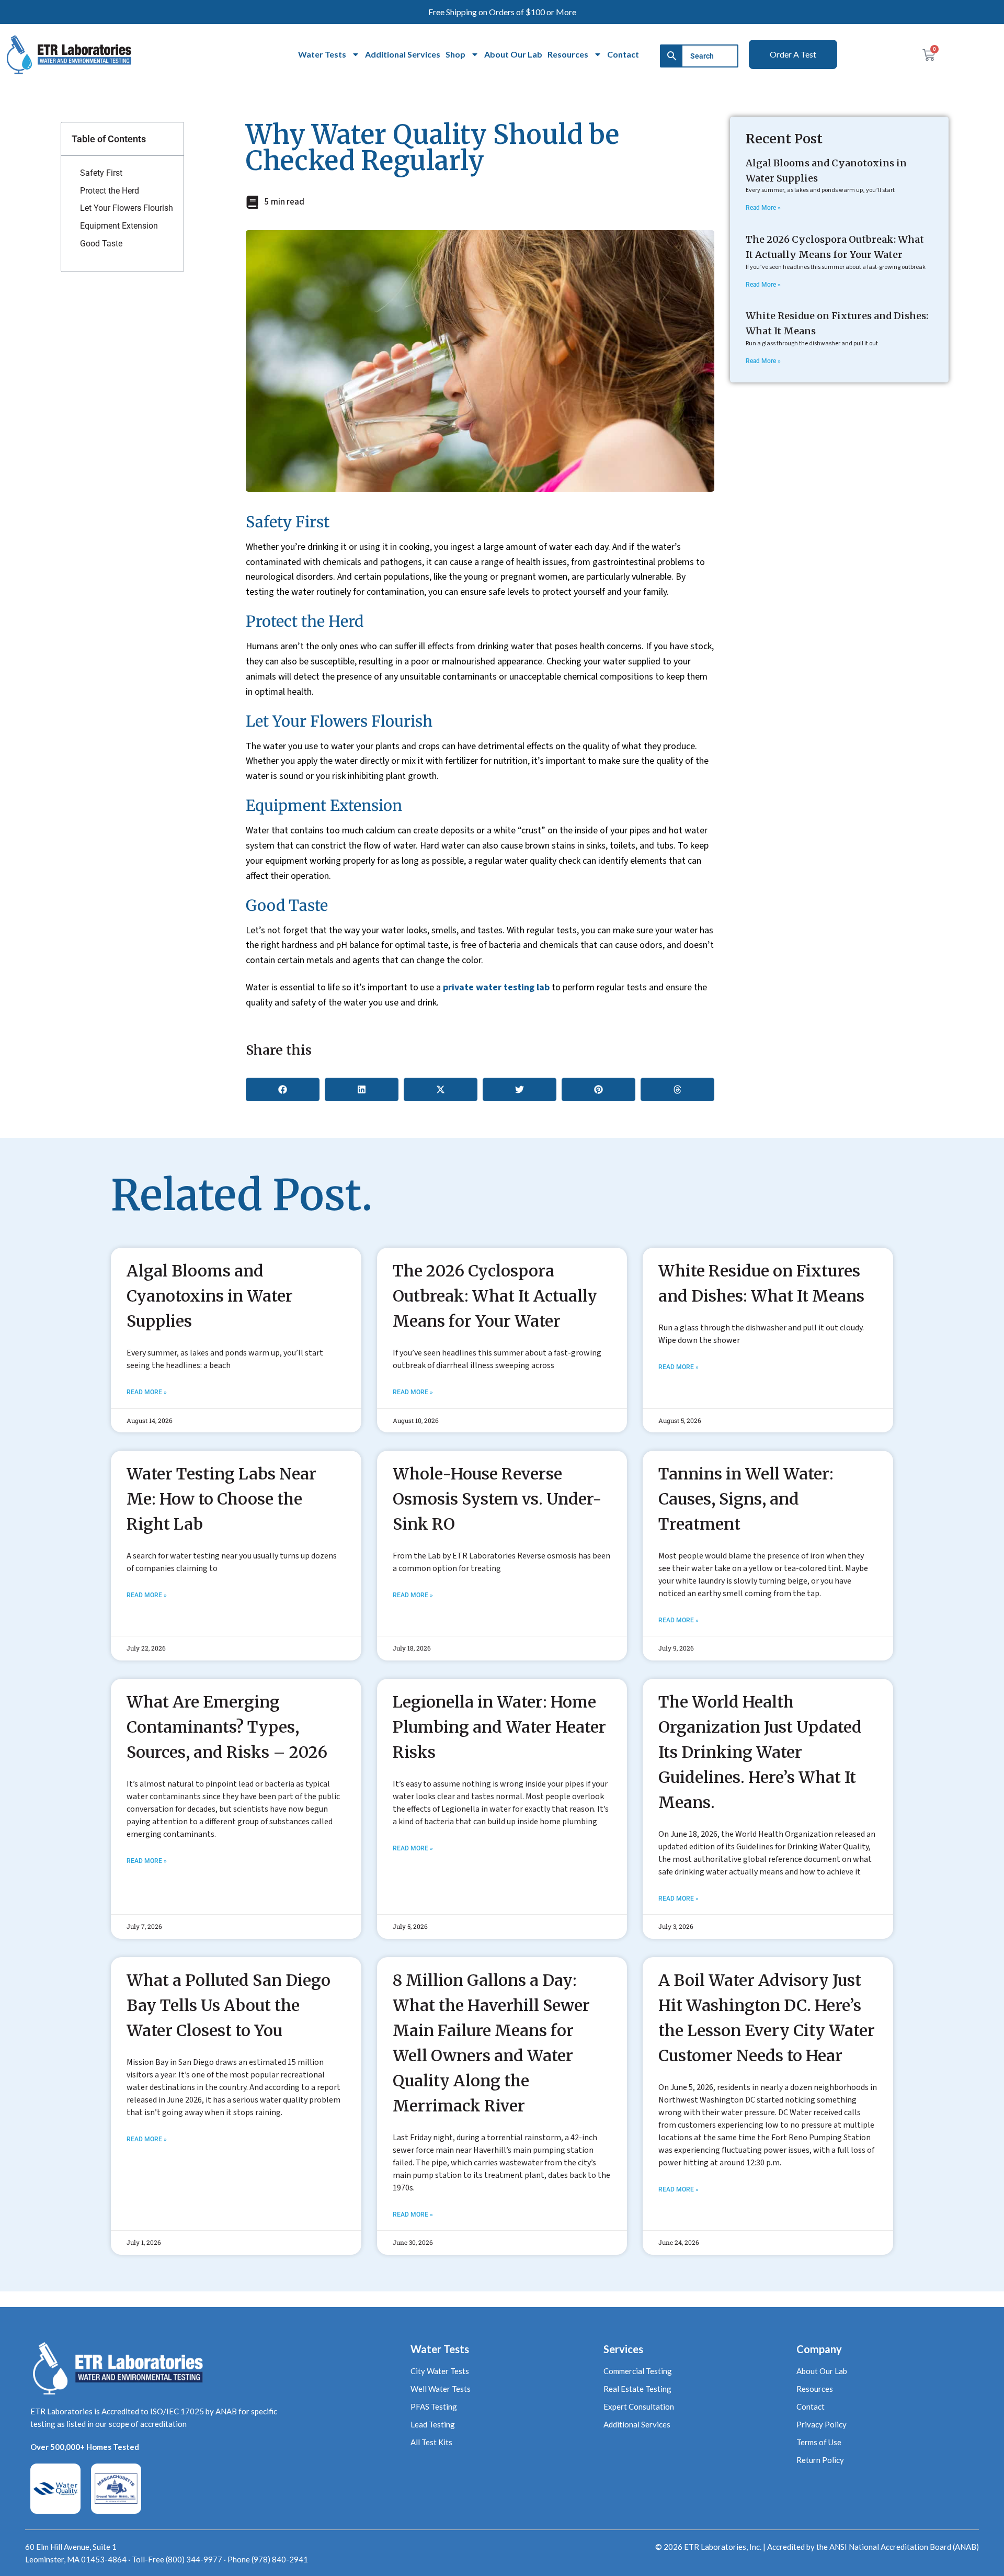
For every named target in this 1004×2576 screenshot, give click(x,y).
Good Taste (101, 244)
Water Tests (322, 54)
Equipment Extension (119, 226)
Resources (568, 54)
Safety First (101, 173)
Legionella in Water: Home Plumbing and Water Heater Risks (499, 1727)
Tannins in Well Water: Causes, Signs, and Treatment (746, 1499)
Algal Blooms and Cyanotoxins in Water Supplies (210, 1296)
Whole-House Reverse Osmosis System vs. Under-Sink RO (497, 1499)
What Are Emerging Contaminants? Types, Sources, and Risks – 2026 (227, 1727)
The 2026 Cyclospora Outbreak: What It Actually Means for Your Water (495, 1296)
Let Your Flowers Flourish (127, 208)
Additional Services (403, 54)
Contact (623, 54)
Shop (455, 54)
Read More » (763, 208)
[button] (283, 1089)
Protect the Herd (110, 191)
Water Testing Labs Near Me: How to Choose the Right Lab (221, 1499)
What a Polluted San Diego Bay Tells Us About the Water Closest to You (229, 2005)
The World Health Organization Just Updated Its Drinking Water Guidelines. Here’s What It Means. (760, 1752)
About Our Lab (513, 54)
